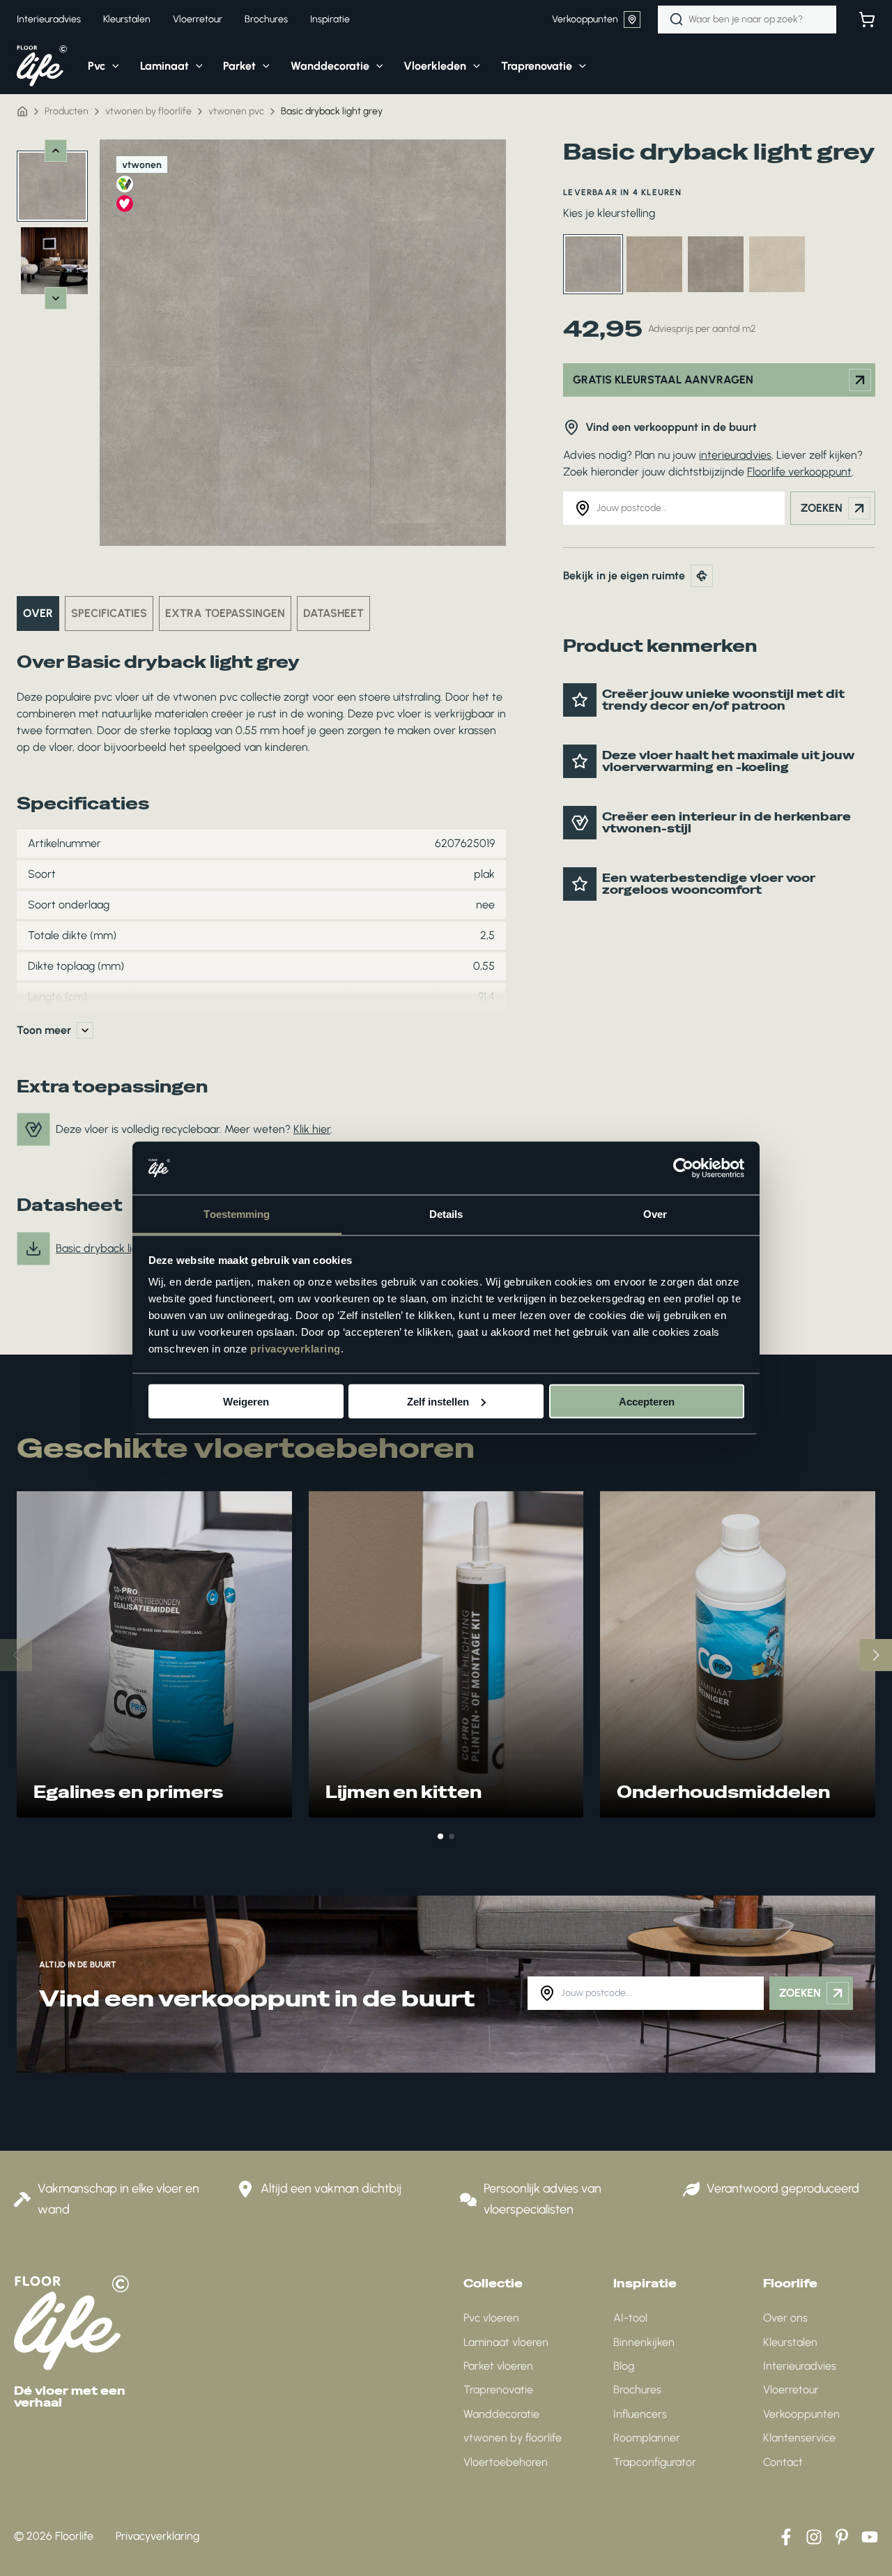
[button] (112, 66)
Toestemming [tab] (237, 1214)
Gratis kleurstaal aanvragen (663, 380)
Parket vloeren (498, 2366)
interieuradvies (735, 455)
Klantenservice (799, 2438)
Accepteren (647, 1401)
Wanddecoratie (501, 2414)
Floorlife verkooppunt (799, 472)
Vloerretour (791, 2390)
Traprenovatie (498, 2390)
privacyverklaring (295, 1349)
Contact (783, 2462)
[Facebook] (786, 2537)
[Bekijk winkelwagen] (867, 20)
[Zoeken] (677, 20)
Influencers (640, 2414)
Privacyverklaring (157, 2536)
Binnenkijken (644, 2342)
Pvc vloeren (491, 2318)
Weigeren (246, 1401)
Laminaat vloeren (506, 2342)
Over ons (785, 2318)
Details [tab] (446, 1214)
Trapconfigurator (655, 2462)
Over (38, 613)
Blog (624, 2366)
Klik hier (312, 1129)
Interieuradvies (800, 2366)
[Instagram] (814, 2537)
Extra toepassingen (225, 613)
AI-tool (630, 2318)
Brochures (637, 2390)
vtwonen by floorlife (513, 2438)
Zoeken (822, 508)
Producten (67, 111)
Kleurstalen (790, 2342)
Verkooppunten (585, 19)
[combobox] (747, 20)
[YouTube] (870, 2537)
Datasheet (333, 613)
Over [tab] (655, 1214)
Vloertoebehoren (506, 2462)
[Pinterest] (842, 2537)
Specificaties (109, 613)
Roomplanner (647, 2438)
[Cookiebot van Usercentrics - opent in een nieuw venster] (683, 1168)
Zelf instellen (438, 1401)
